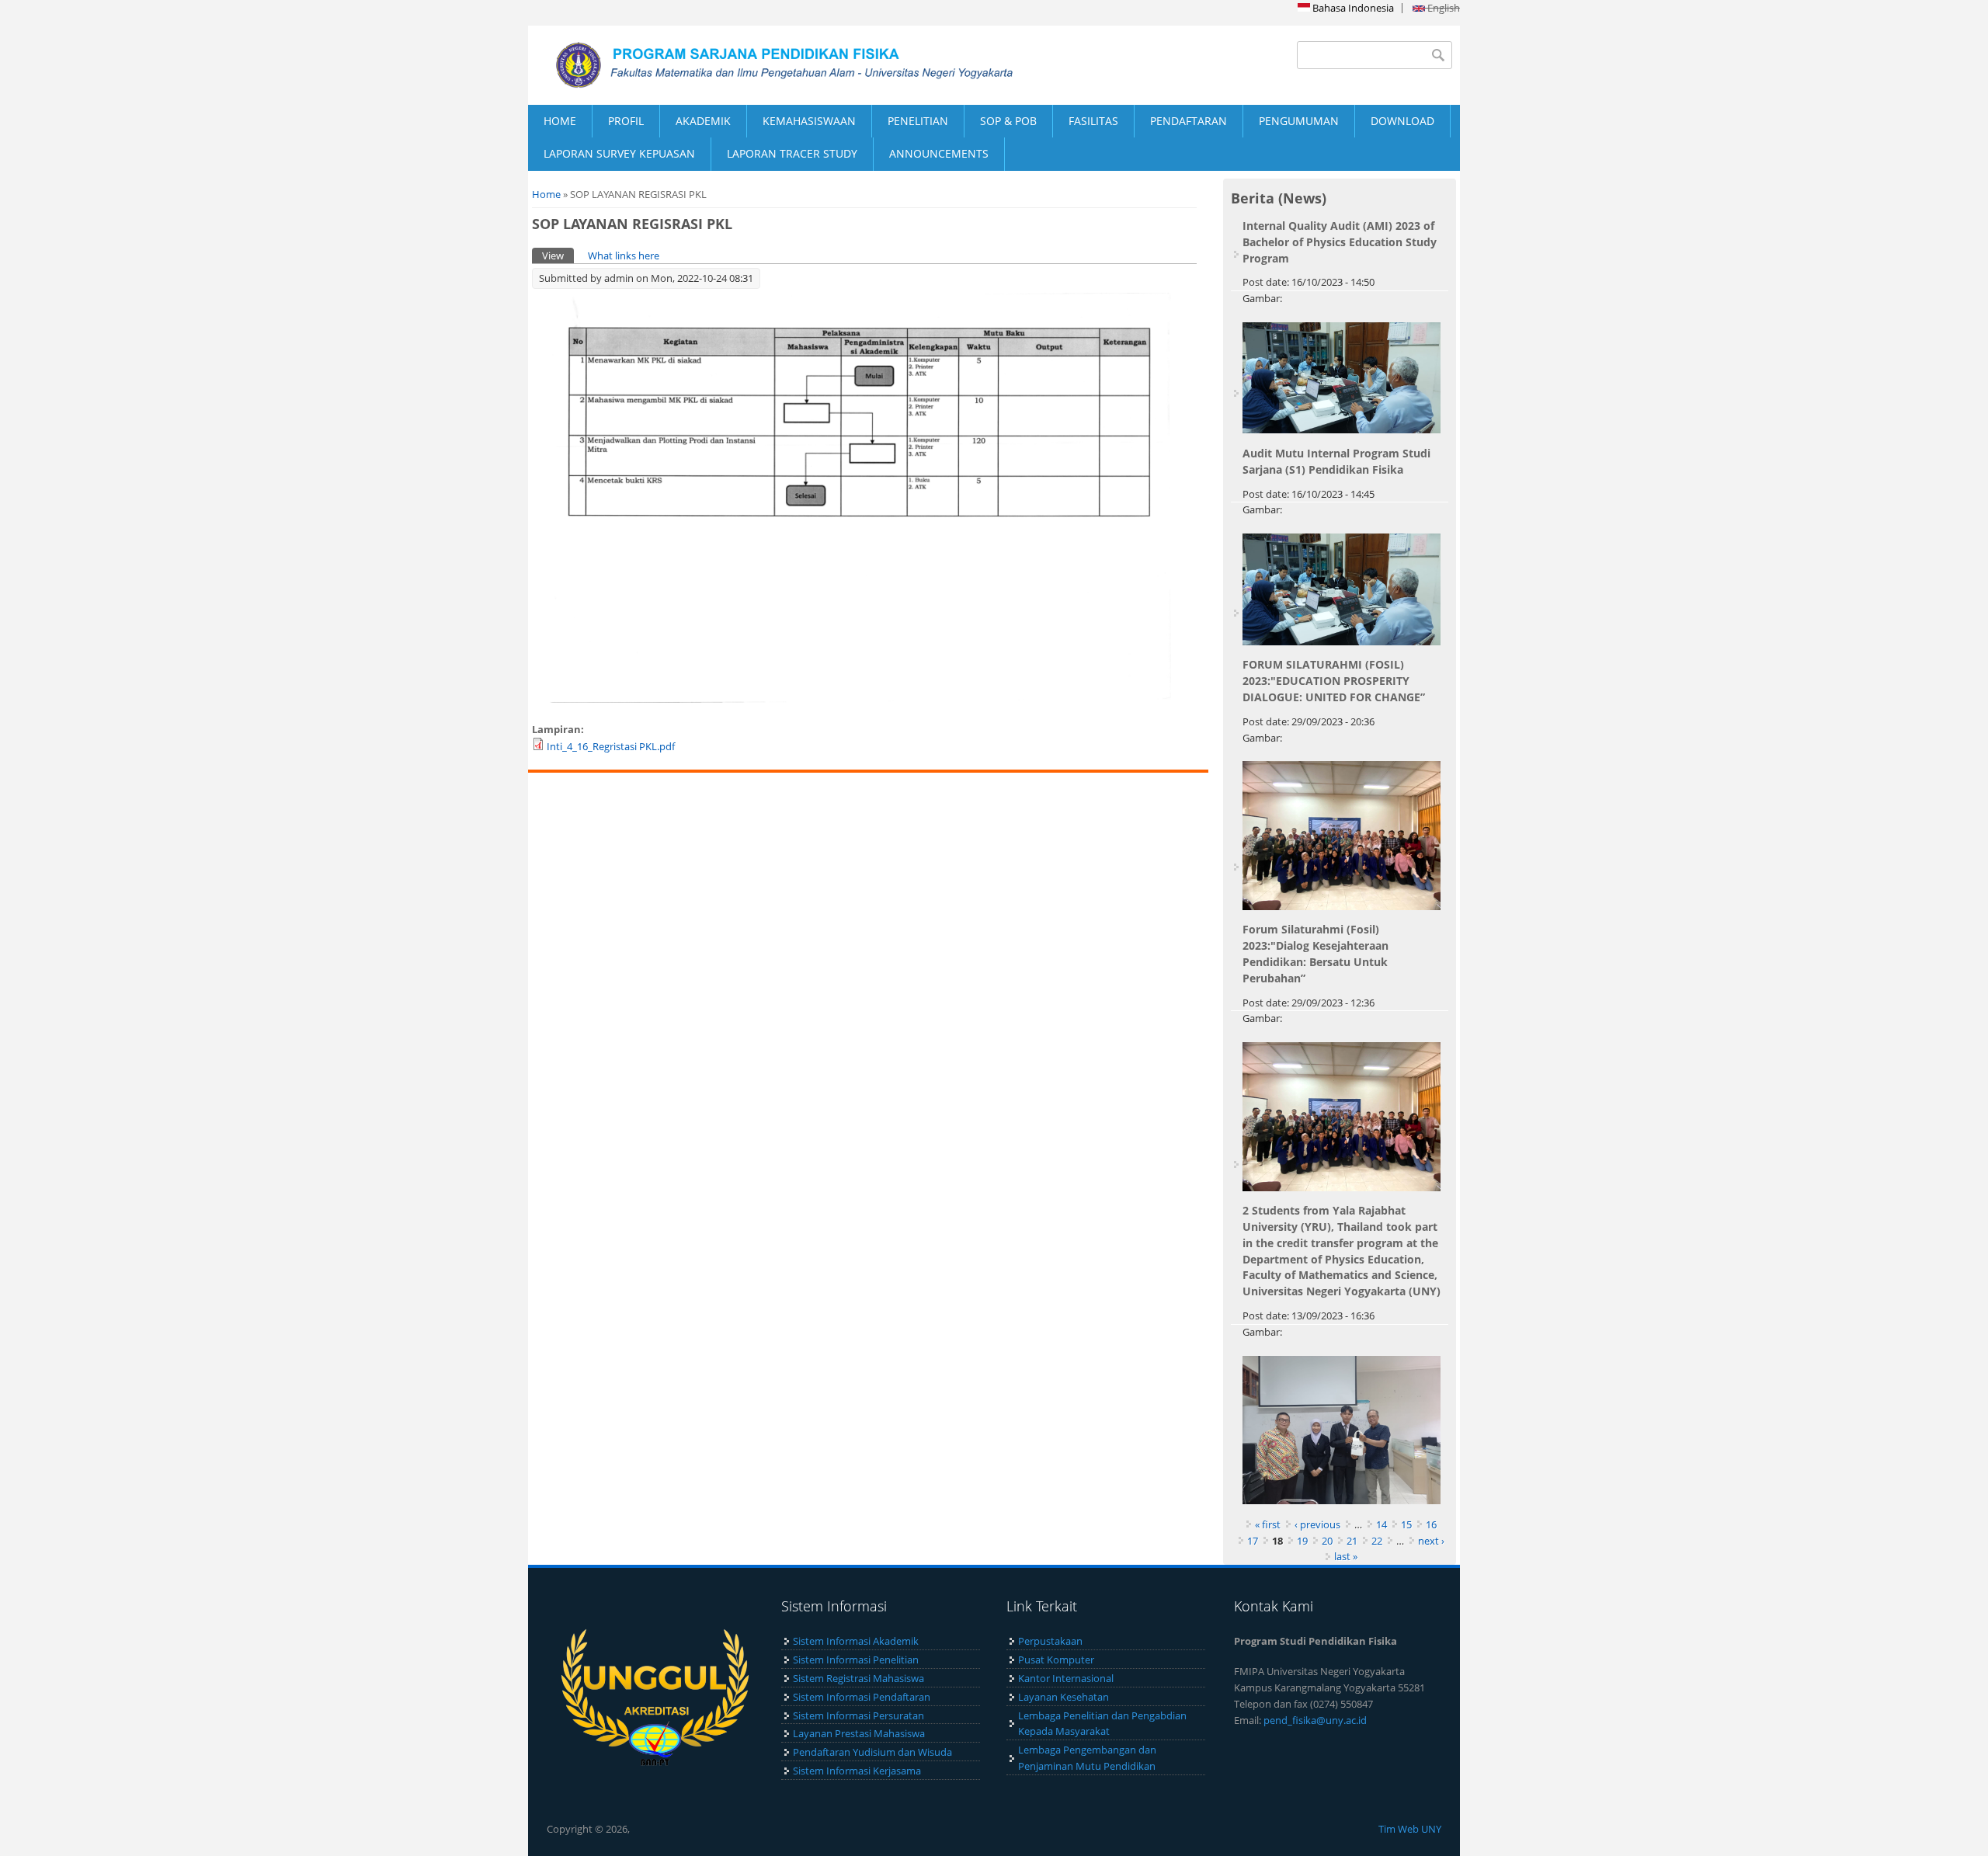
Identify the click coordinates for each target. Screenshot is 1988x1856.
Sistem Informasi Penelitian (856, 1660)
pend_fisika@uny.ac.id (1315, 1720)
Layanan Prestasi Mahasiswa (859, 1733)
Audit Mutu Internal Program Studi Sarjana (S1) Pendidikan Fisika (1336, 461)
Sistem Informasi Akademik (856, 1641)
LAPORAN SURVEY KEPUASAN (619, 153)
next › (1431, 1541)
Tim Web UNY (1410, 1829)
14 (1382, 1524)
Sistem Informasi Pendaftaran (862, 1697)
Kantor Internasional (1066, 1678)
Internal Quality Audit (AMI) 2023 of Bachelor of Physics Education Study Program (1340, 242)
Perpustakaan (1050, 1641)
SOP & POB (1008, 121)
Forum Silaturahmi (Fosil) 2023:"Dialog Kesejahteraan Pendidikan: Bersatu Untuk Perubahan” (1315, 953)
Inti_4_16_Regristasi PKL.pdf (611, 746)
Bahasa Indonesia (1352, 8)
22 (1377, 1541)
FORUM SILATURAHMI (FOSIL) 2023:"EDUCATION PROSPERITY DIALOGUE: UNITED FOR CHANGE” (1334, 681)
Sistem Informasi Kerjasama (857, 1771)
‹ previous (1317, 1524)
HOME (560, 121)
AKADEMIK (703, 121)
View (558, 255)
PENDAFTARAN (1189, 121)
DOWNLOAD (1402, 121)
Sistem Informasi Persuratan (858, 1715)
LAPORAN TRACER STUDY (792, 153)
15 (1406, 1524)
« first (1268, 1524)
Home (546, 194)
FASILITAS (1093, 121)
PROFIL (626, 121)
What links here (624, 255)
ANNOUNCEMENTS (939, 153)
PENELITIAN (918, 121)
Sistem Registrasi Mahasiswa (858, 1678)
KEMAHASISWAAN (809, 121)
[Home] (761, 65)
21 (1352, 1541)
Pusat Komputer (1056, 1660)
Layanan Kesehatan (1064, 1697)
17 (1253, 1541)
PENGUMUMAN (1299, 121)
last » (1346, 1556)
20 (1327, 1541)
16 (1431, 1524)
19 (1302, 1541)
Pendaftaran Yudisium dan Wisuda (872, 1752)
